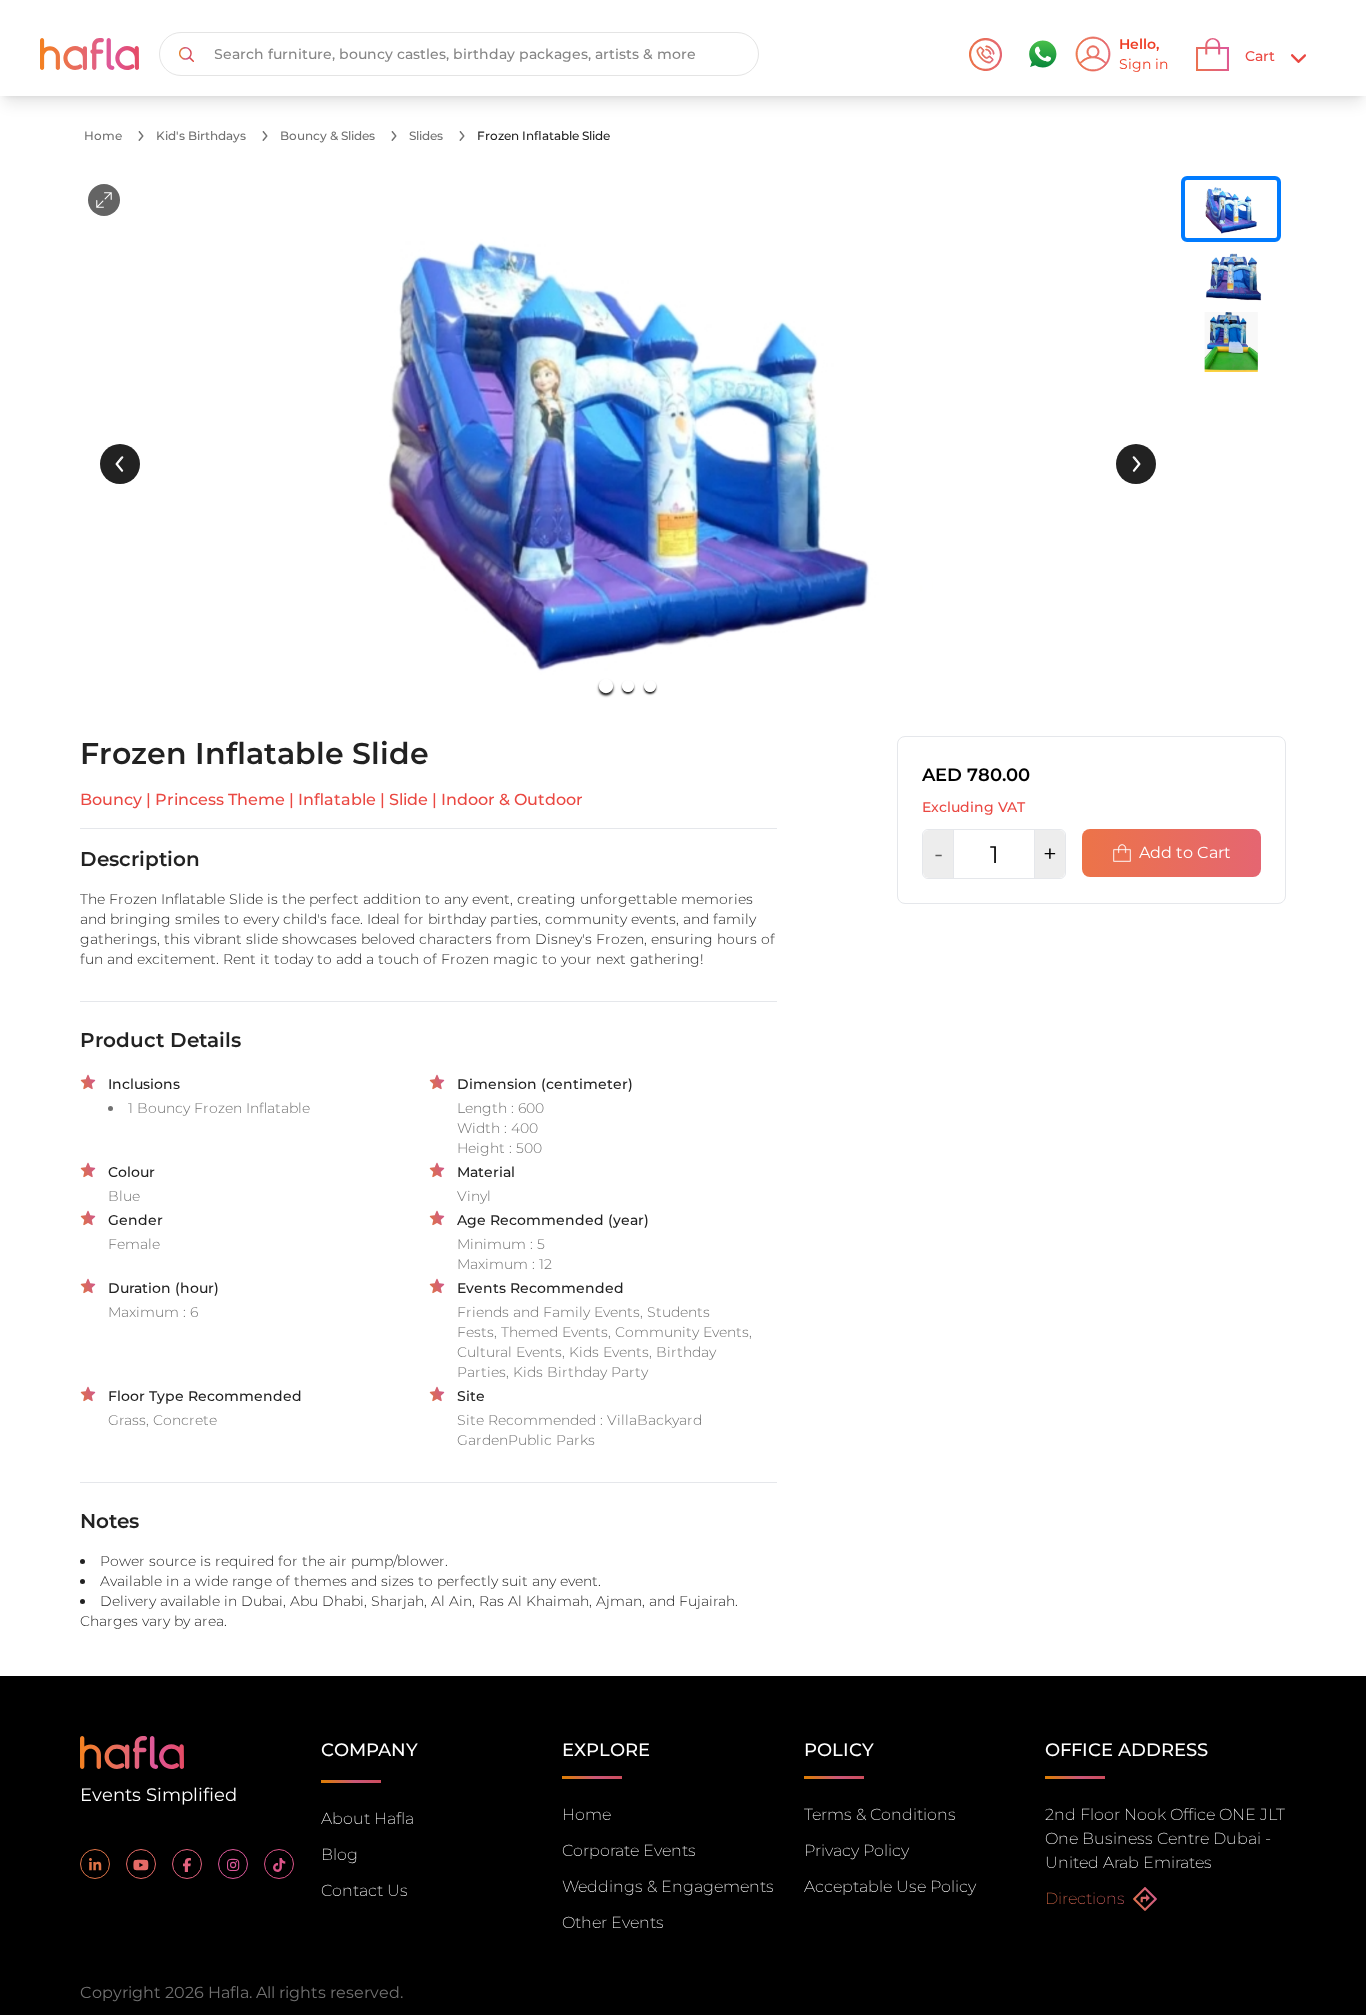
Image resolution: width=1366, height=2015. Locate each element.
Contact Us (364, 1890)
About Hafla (367, 1818)
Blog (339, 1854)
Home (103, 135)
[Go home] (132, 1750)
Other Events (613, 1922)
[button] (628, 444)
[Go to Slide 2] (628, 686)
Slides (426, 135)
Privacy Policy (856, 1850)
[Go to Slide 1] (606, 686)
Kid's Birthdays (201, 135)
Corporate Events (629, 1850)
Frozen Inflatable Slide (543, 135)
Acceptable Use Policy (890, 1886)
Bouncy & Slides (327, 135)
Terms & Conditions (880, 1814)
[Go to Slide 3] (650, 686)
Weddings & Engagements (668, 1886)
